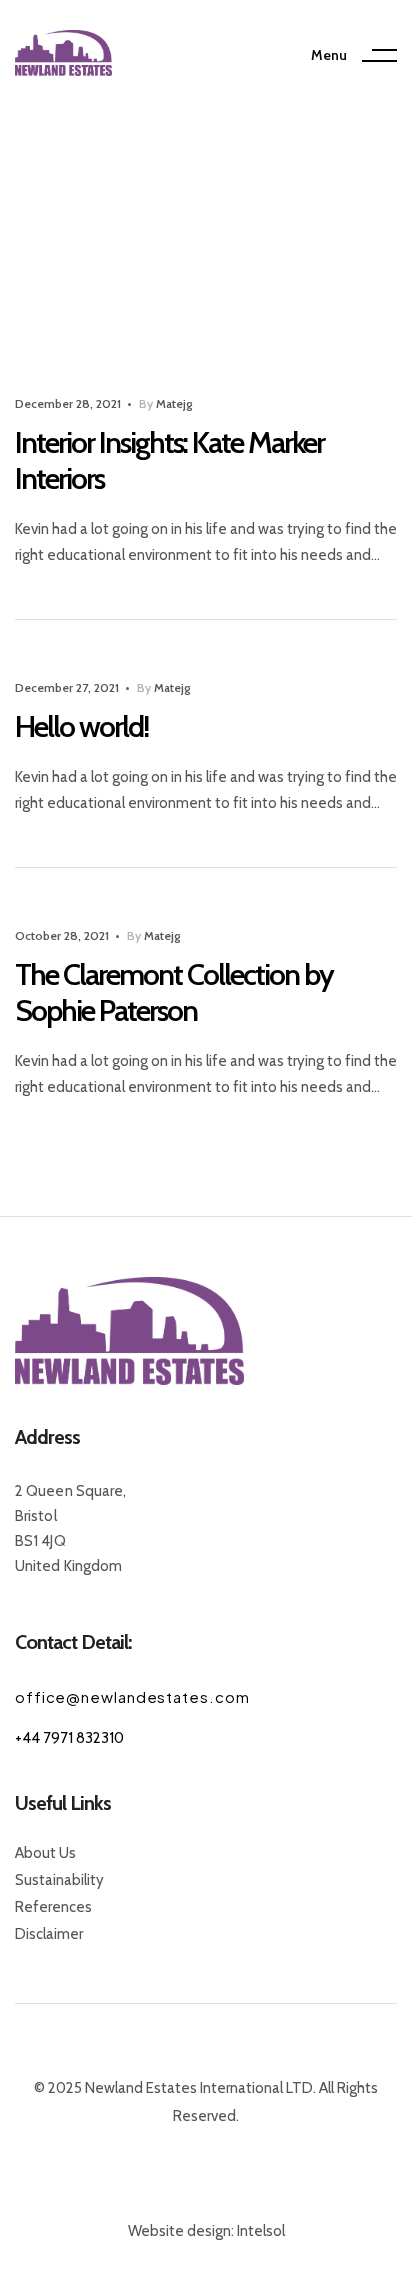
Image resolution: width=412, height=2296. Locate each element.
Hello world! (81, 726)
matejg (174, 403)
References (53, 1907)
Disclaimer (49, 1934)
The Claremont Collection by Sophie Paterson (174, 992)
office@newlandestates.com (132, 1696)
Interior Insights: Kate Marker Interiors (169, 460)
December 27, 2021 (67, 687)
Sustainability (59, 1880)
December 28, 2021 (68, 403)
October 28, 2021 (62, 935)
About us (45, 1853)
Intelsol (261, 2231)
